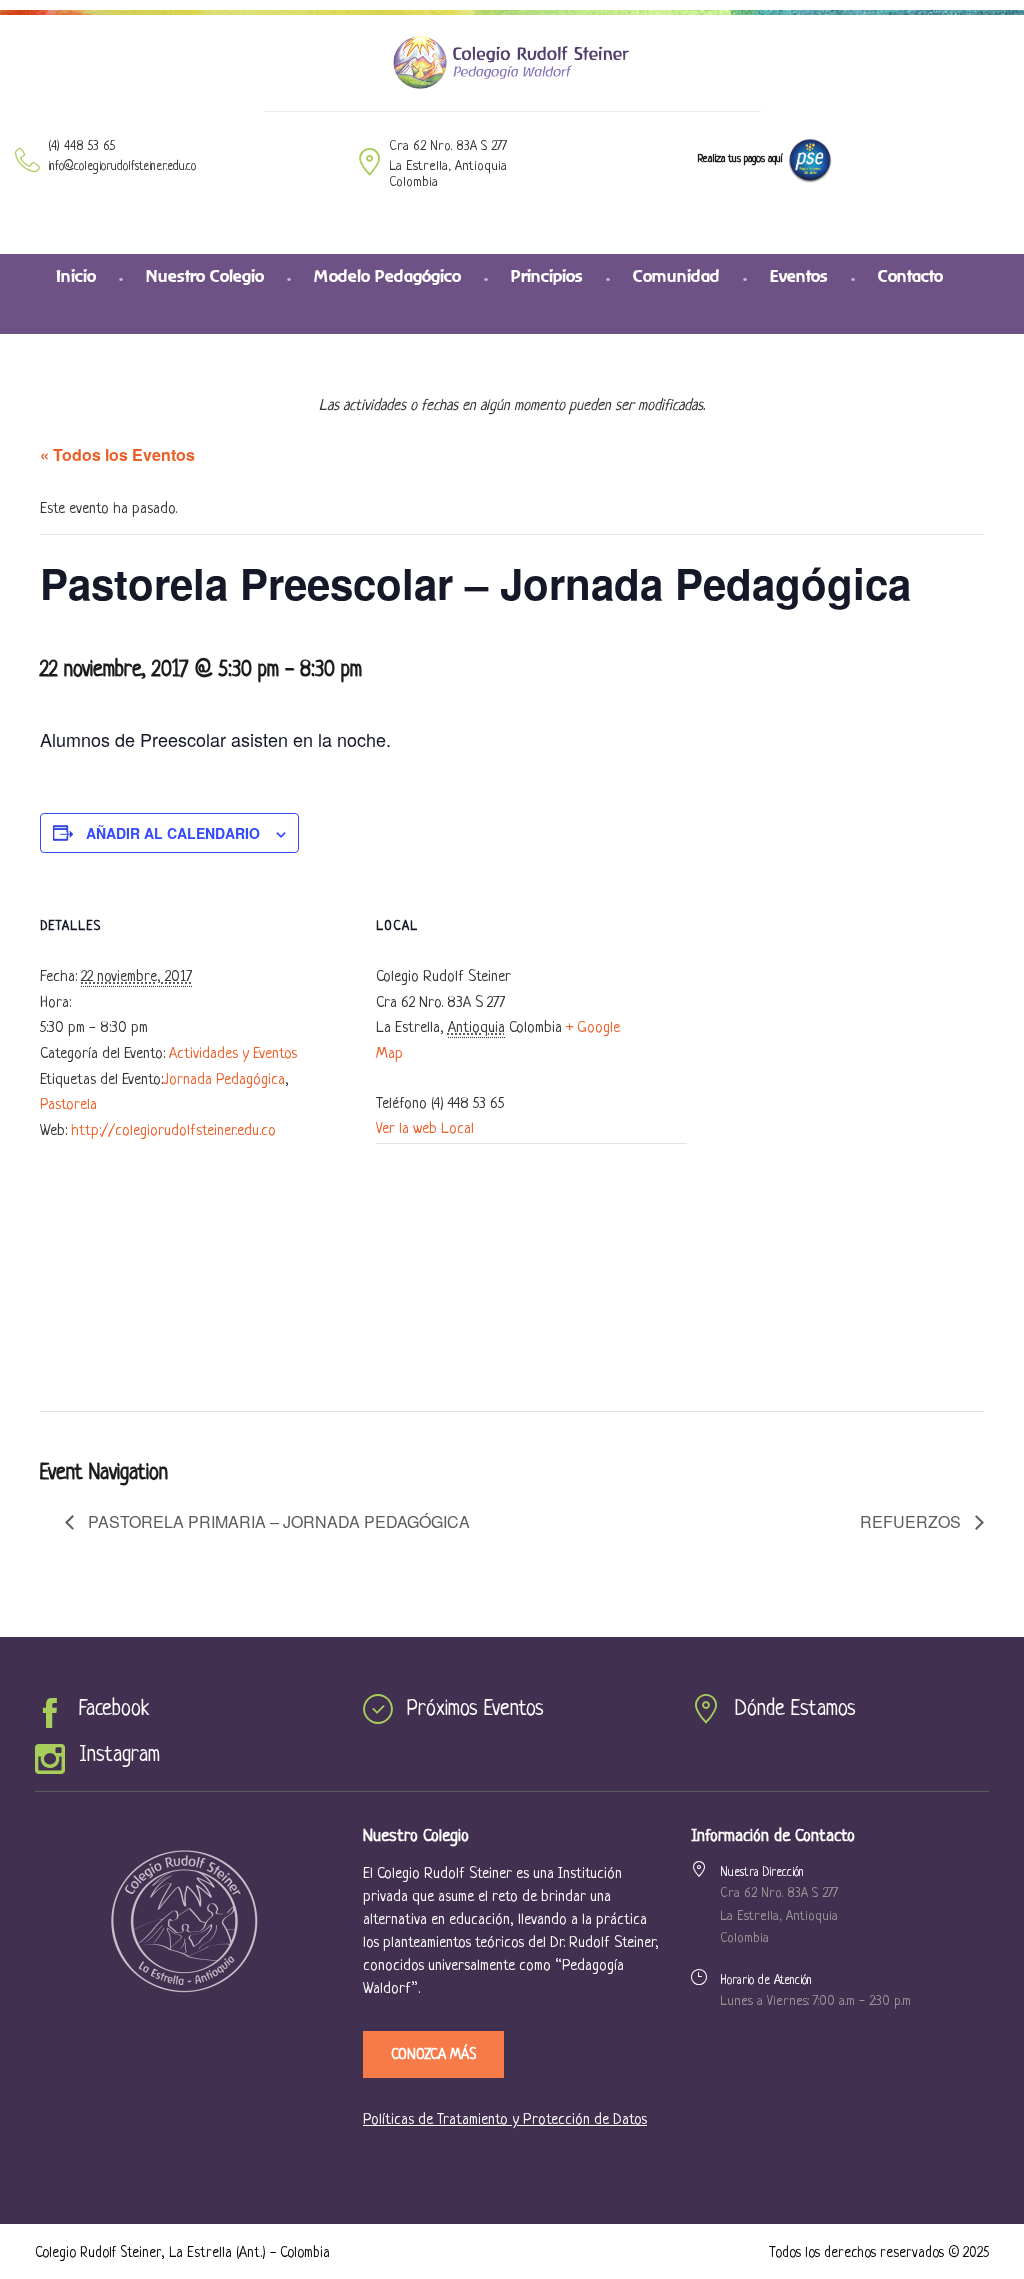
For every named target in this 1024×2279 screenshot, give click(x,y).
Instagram (119, 1755)
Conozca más (433, 2055)
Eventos (799, 276)
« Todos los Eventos (117, 454)
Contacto (910, 276)
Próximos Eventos (475, 1709)
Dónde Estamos (795, 1709)
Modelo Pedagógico (387, 276)
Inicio (76, 276)
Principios (547, 276)
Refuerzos (912, 1521)
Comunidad (676, 276)
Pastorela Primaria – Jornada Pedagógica (277, 1521)
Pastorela (68, 1105)
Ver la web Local (425, 1129)
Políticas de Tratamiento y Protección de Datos (505, 2120)
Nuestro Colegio (205, 276)
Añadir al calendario (173, 833)
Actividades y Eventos (233, 1054)
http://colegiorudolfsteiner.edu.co (173, 1131)
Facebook (114, 1709)
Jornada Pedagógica (224, 1080)
